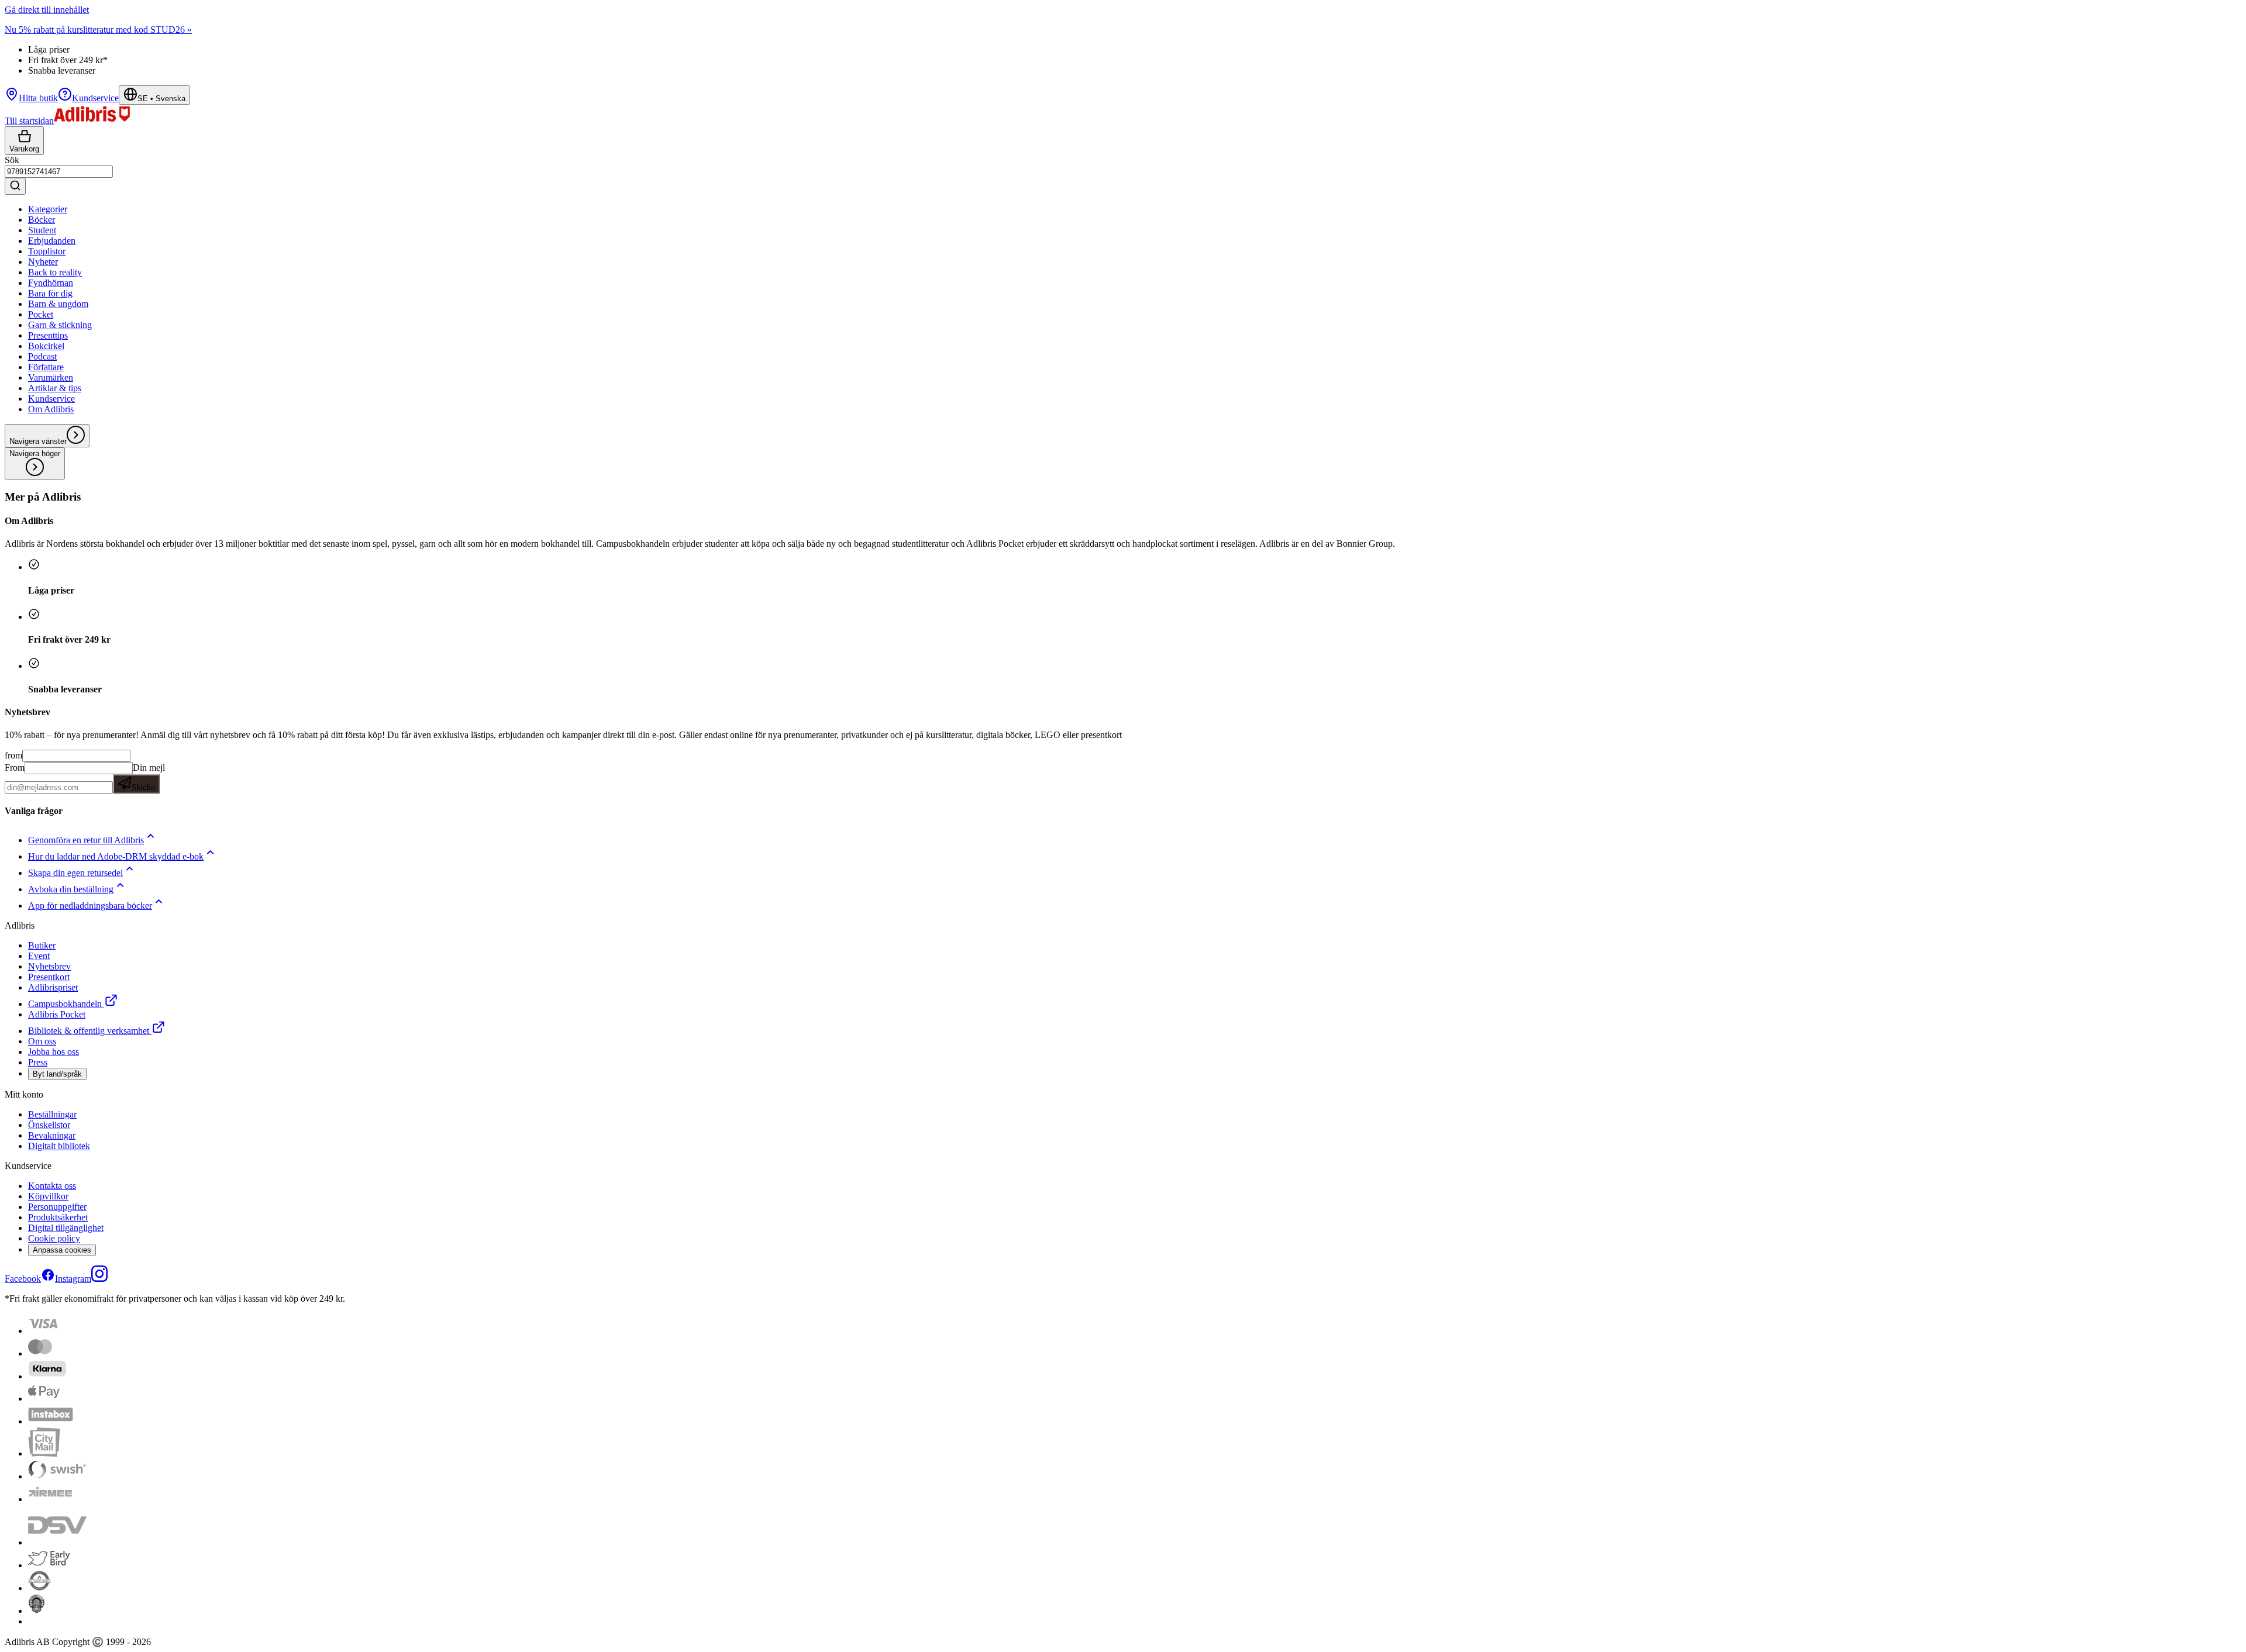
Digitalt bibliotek (59, 1146)
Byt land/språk (57, 1074)
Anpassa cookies (62, 1250)
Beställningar (52, 1114)
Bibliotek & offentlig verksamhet (89, 1031)
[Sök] (15, 186)
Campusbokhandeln (65, 1004)
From (15, 768)
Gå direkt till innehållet (47, 10)
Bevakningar (52, 1135)
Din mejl (148, 777)
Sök (12, 160)
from (13, 755)
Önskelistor (49, 1125)
